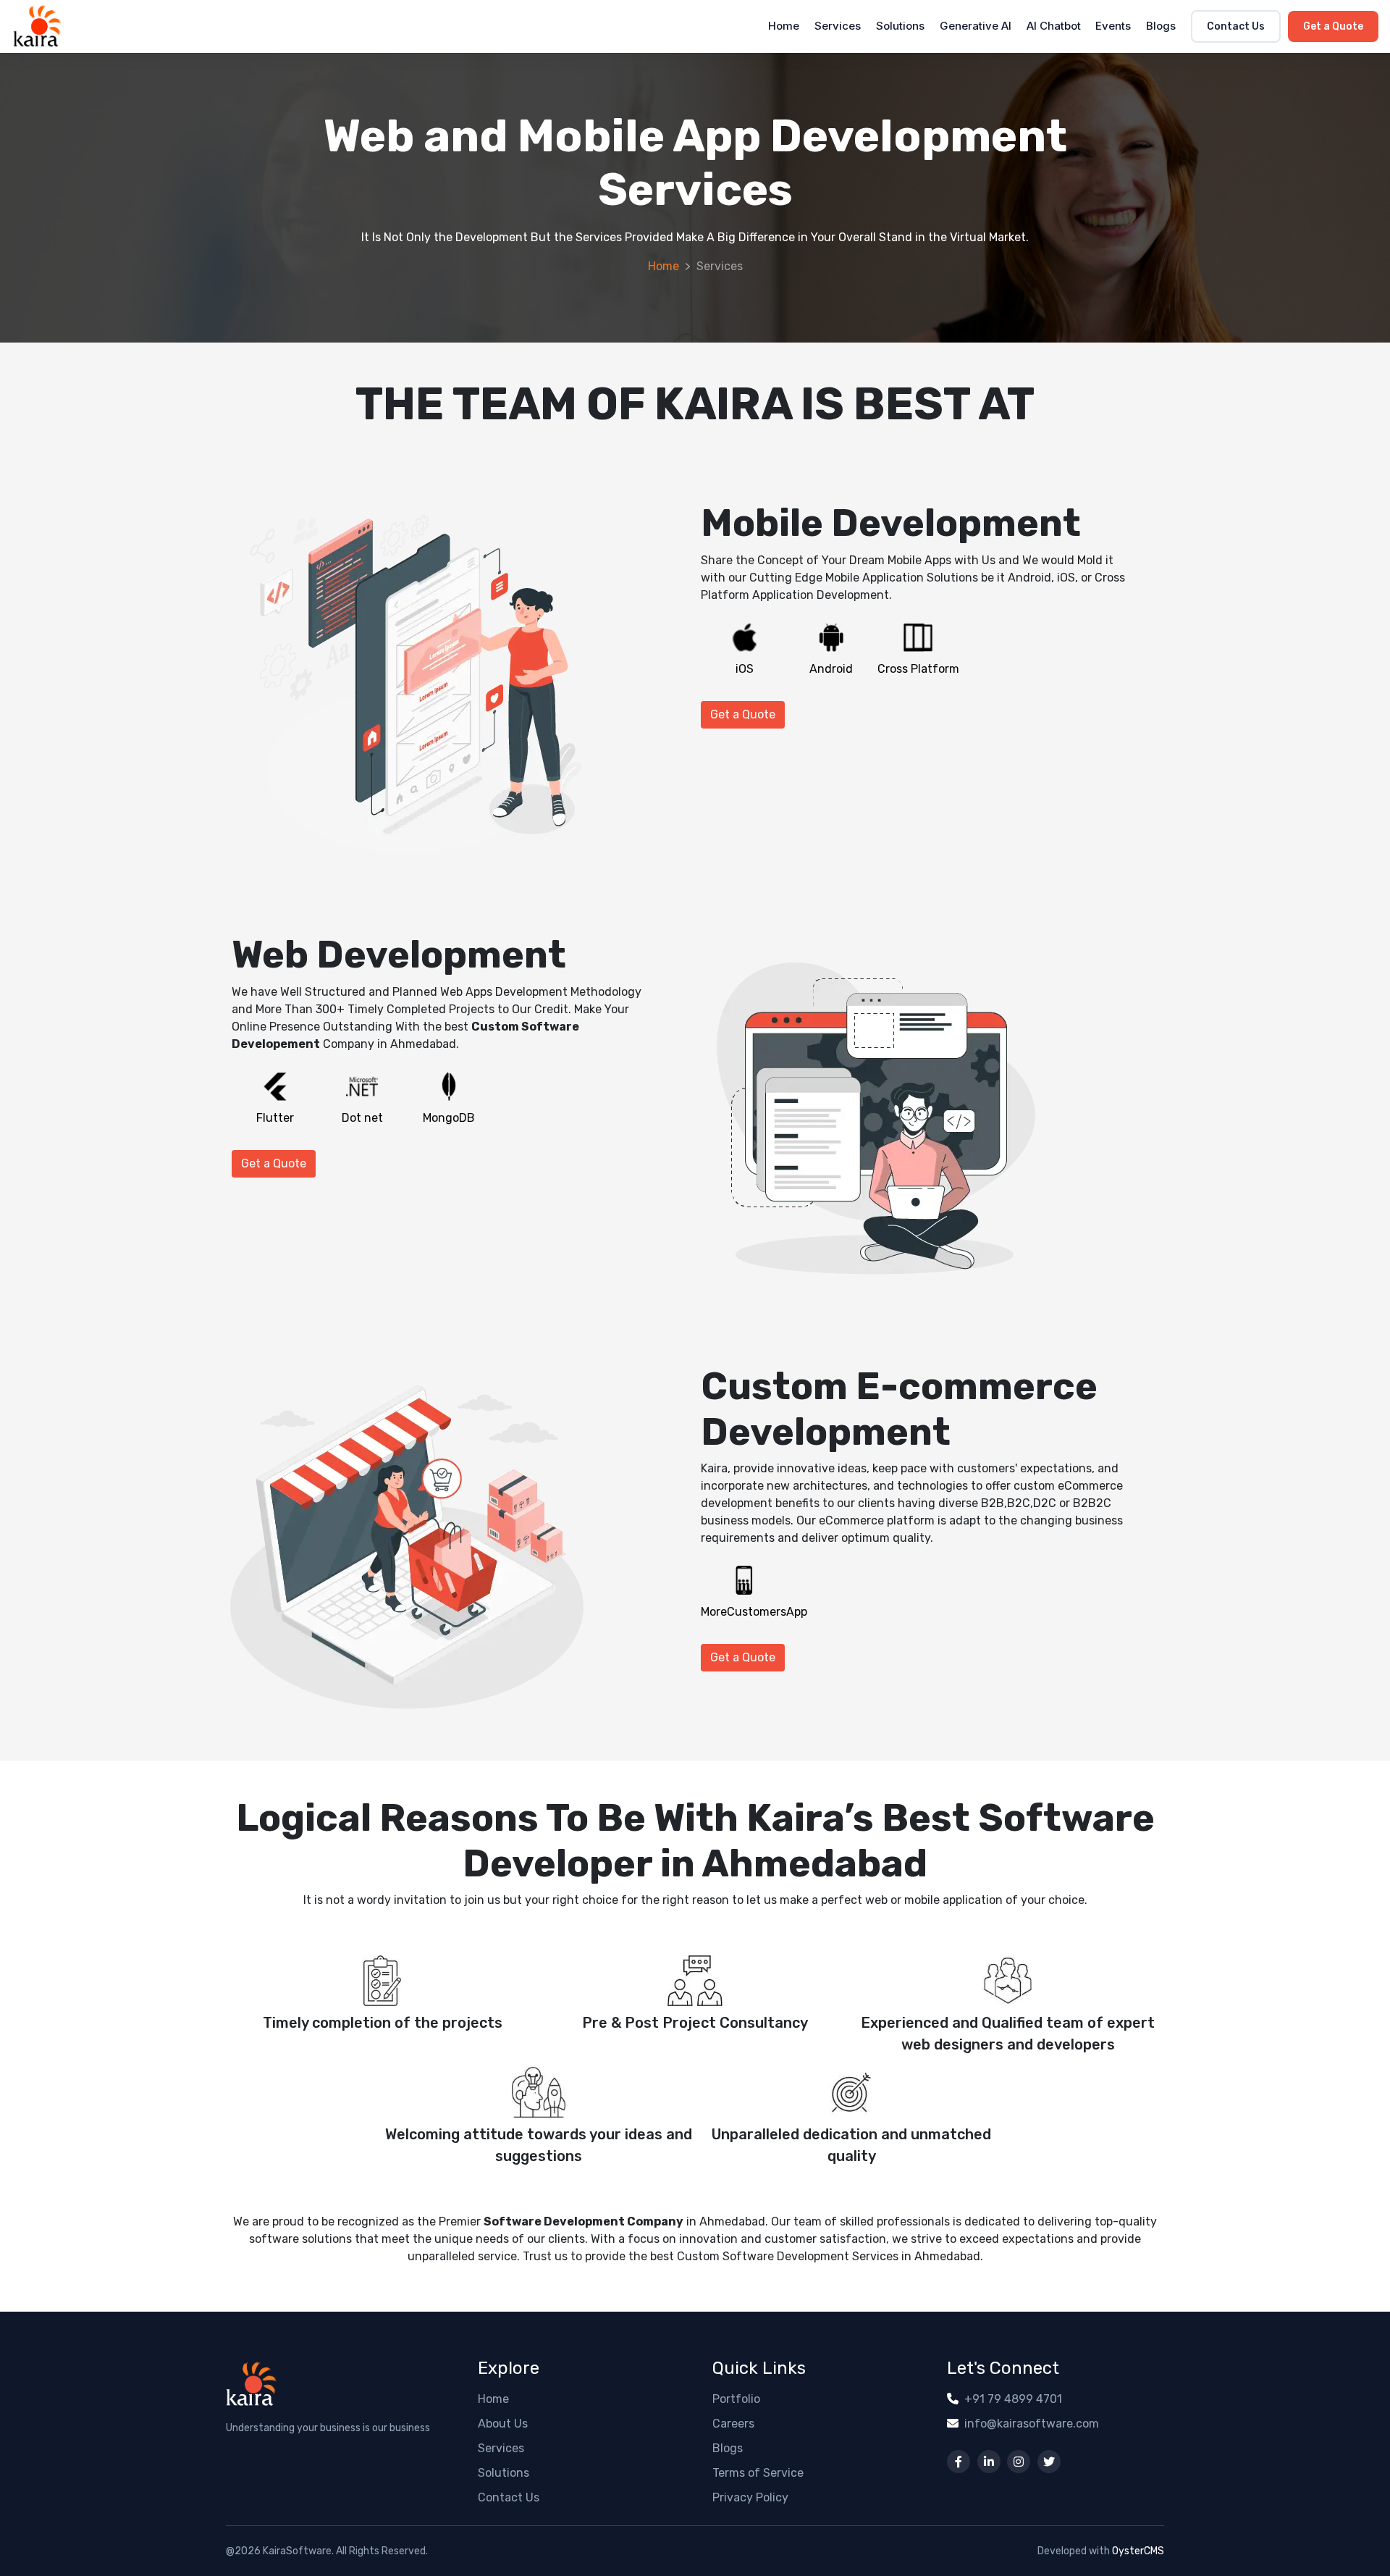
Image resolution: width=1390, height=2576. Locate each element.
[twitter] (1049, 2462)
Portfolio (736, 2399)
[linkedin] (989, 2462)
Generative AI (976, 26)
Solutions (900, 26)
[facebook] (959, 2462)
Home (784, 26)
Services (838, 26)
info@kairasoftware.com (1032, 2424)
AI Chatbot (1054, 26)
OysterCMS (1138, 2551)
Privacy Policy (750, 2497)
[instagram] (1019, 2462)
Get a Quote (1333, 26)
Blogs (1161, 26)
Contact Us (1236, 26)
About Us (503, 2424)
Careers (733, 2424)
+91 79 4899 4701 (1013, 2399)
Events (1113, 26)
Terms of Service (758, 2473)
